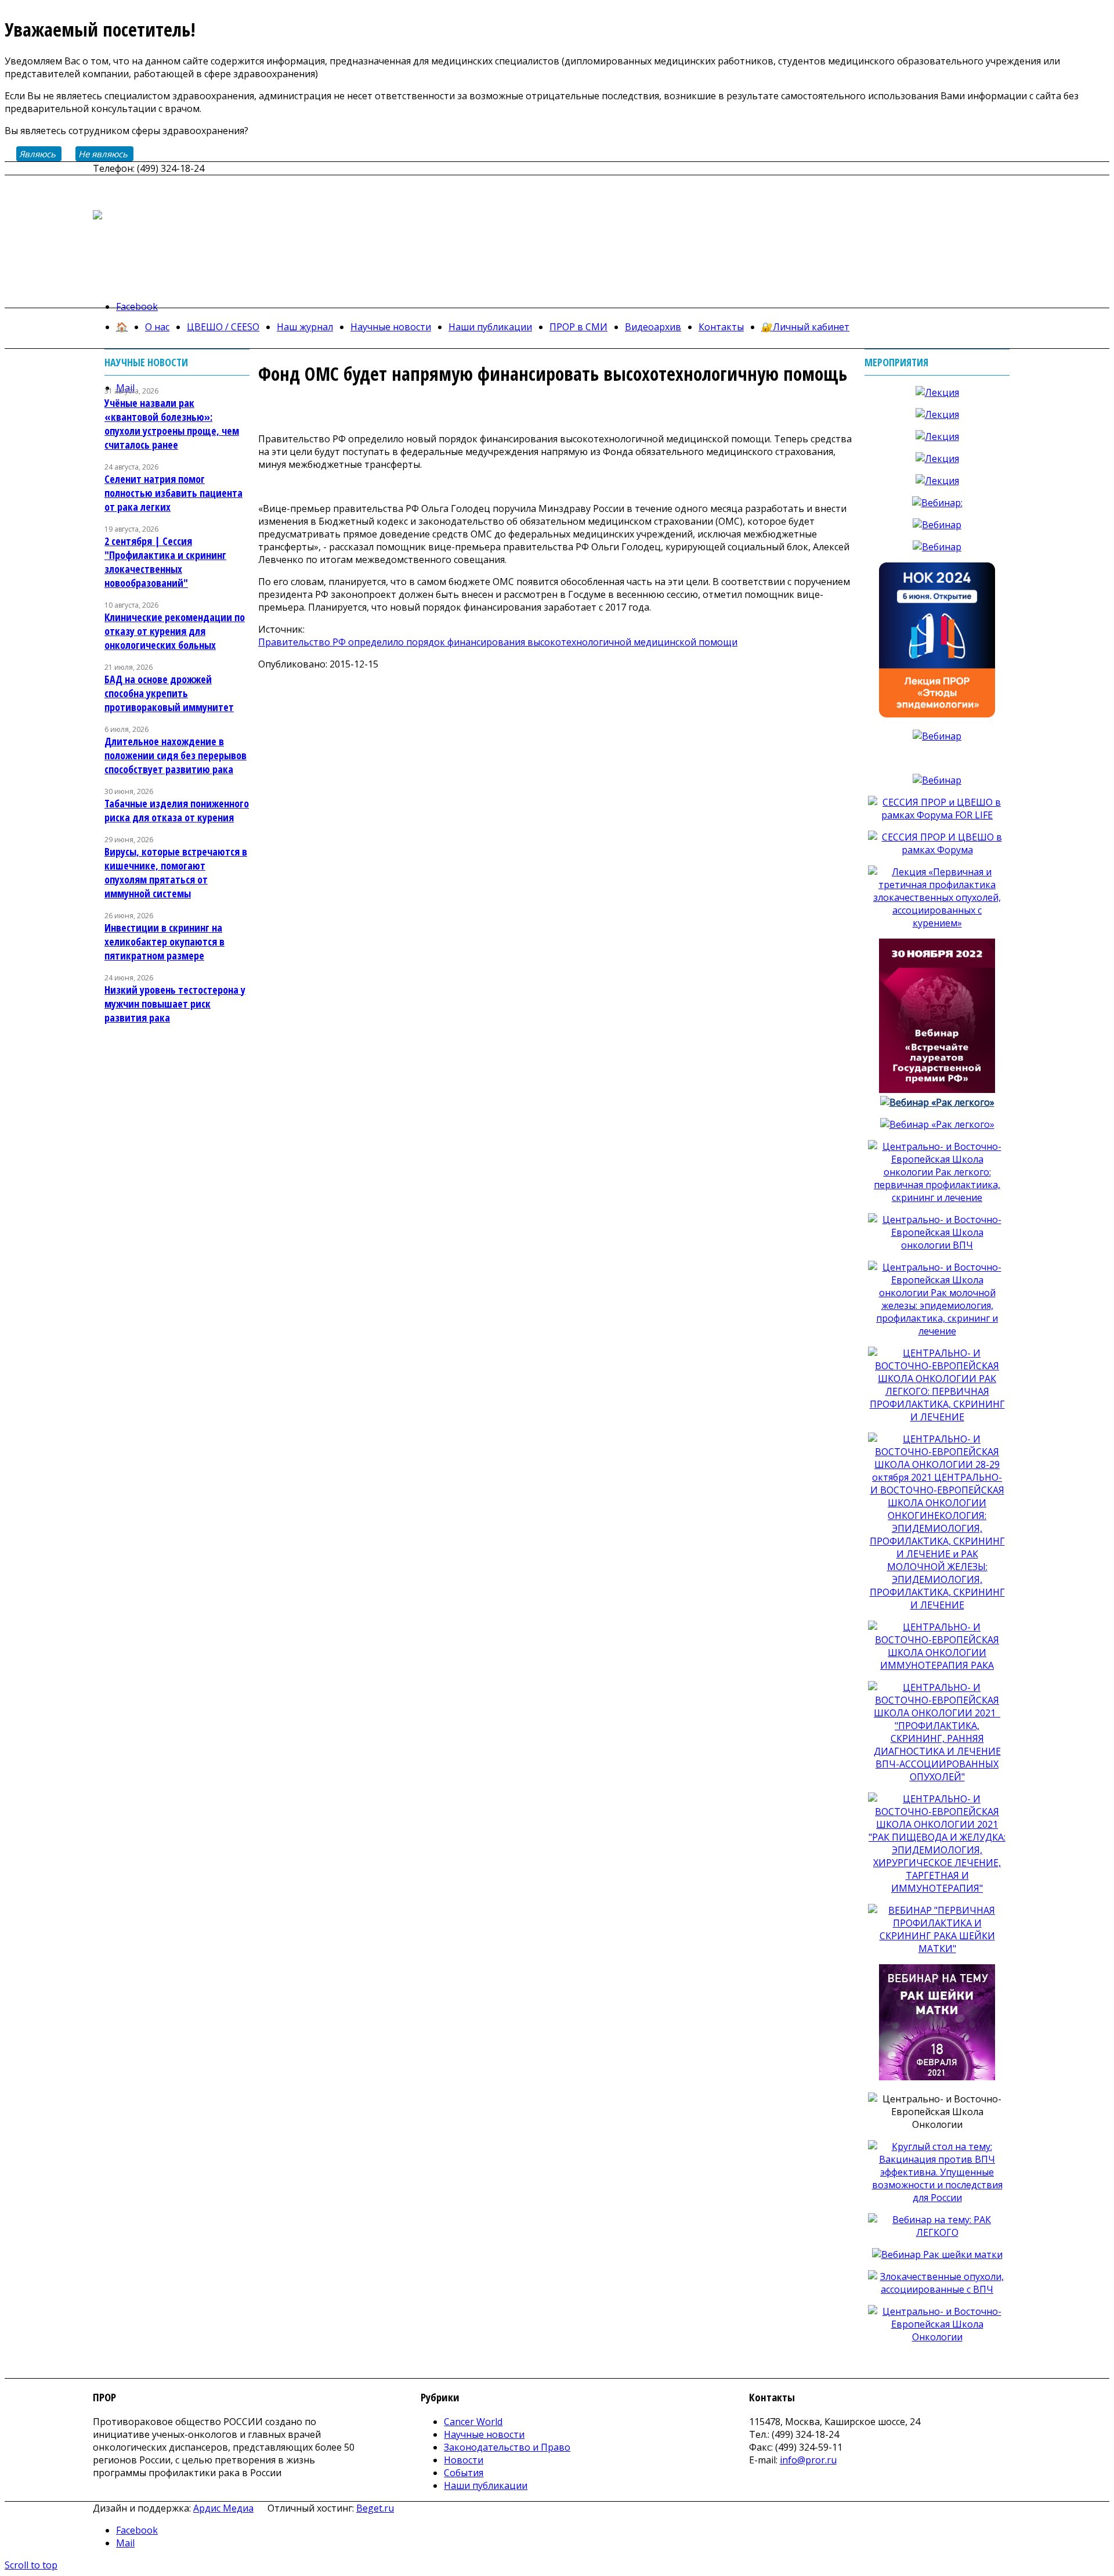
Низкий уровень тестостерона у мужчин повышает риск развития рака (175, 1004)
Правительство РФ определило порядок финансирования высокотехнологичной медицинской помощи (498, 642)
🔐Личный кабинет (805, 327)
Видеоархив (653, 327)
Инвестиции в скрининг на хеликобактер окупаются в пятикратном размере (164, 941)
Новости (464, 2460)
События (464, 2473)
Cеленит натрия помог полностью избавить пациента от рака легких (173, 493)
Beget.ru (375, 2508)
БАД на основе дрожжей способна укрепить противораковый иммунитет (169, 693)
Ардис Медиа (223, 2508)
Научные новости (391, 327)
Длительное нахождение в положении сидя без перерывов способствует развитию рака (176, 755)
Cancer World (473, 2422)
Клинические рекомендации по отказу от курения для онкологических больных (175, 631)
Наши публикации (490, 327)
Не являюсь (103, 154)
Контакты (721, 327)
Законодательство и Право (507, 2447)
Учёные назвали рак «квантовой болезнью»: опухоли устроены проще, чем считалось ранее (172, 424)
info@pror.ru (808, 2460)
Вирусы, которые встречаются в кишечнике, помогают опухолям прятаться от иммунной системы (176, 872)
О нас (157, 327)
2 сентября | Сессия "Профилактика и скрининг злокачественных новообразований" (165, 562)
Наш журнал (305, 327)
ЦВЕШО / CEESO (223, 327)
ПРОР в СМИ (578, 327)
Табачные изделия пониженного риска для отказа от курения (177, 810)
